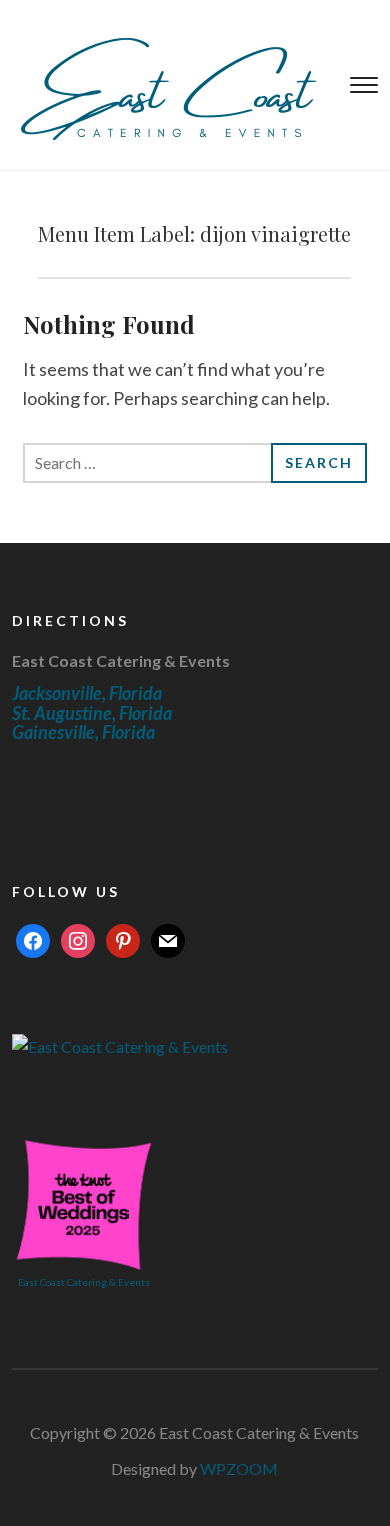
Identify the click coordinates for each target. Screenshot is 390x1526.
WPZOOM (239, 1468)
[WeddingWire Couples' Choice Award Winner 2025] (120, 1044)
